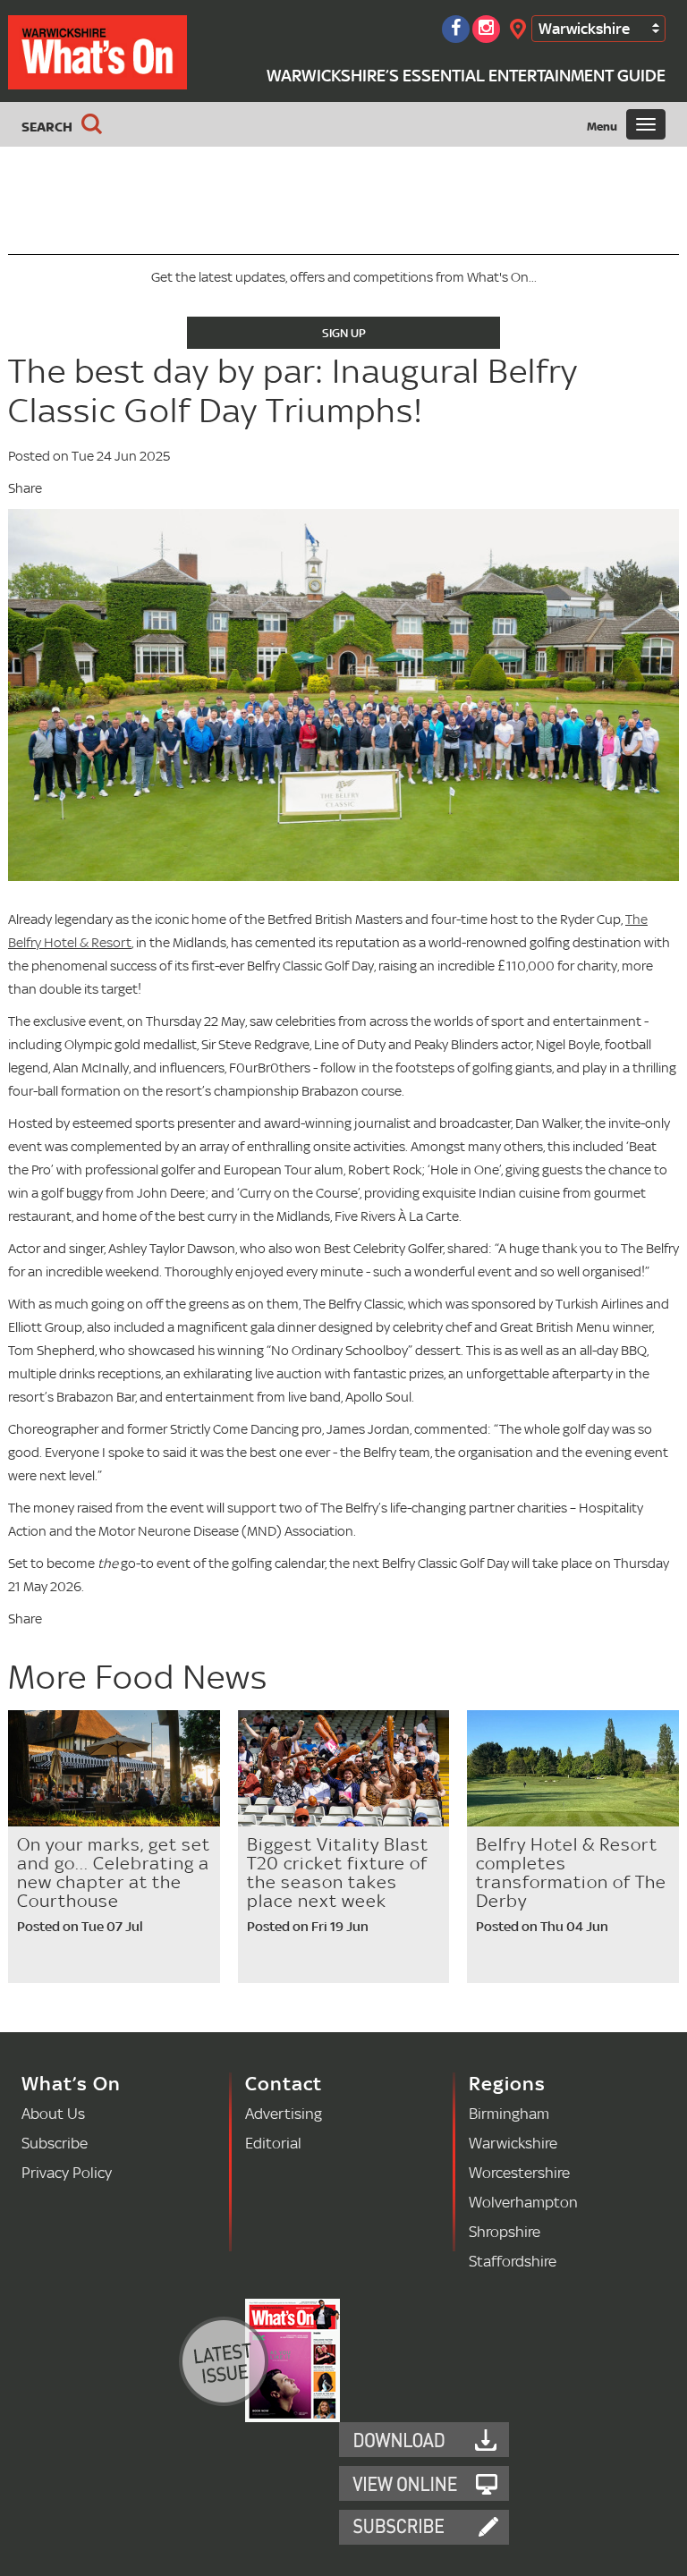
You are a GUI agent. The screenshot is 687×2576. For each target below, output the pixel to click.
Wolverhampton (523, 2202)
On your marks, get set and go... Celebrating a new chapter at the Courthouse (114, 1873)
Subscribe (55, 2143)
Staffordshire (513, 2261)
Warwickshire (584, 28)
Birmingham (509, 2113)
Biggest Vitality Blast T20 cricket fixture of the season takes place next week (338, 1873)
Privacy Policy (67, 2172)
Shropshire (505, 2231)
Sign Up (344, 333)
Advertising (284, 2113)
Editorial (273, 2143)
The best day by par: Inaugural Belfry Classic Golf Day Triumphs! (293, 390)
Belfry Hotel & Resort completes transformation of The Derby (571, 1873)
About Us (53, 2113)
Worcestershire (519, 2172)
